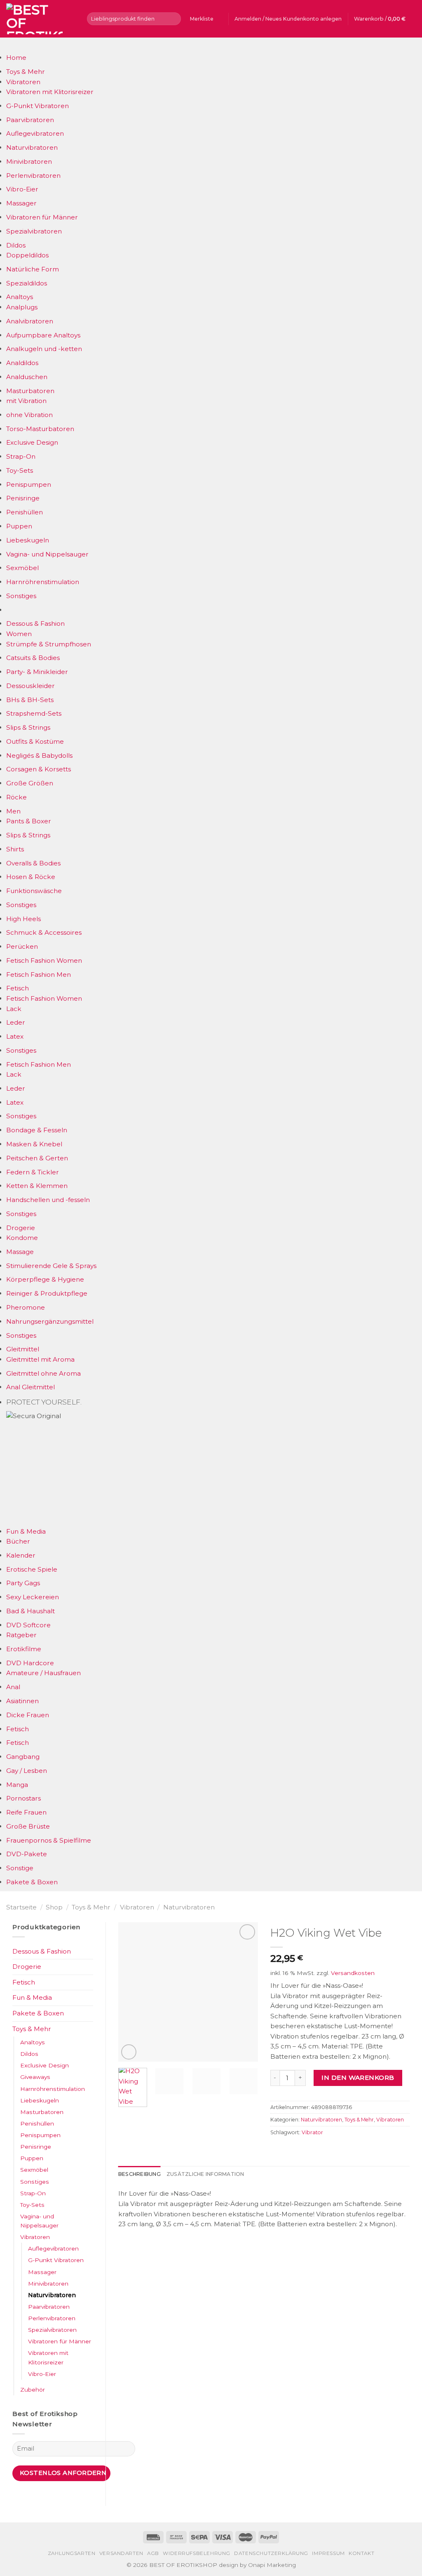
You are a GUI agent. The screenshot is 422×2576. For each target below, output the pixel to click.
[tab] (139, 2174)
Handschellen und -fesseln (48, 1200)
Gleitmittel (23, 1349)
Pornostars (23, 1798)
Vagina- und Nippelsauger (47, 554)
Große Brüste (28, 1826)
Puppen (19, 526)
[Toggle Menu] (14, 45)
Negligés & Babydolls (39, 755)
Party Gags (23, 1583)
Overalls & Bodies (33, 863)
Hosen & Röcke (31, 877)
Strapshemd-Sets (34, 713)
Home (16, 58)
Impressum (328, 2553)
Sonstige (20, 1868)
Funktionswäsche (34, 891)
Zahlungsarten (72, 2553)
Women (19, 634)
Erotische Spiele (32, 1569)
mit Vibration (26, 401)
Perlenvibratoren (33, 176)
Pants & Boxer (29, 821)
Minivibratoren (29, 161)
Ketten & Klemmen (37, 1186)
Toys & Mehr (26, 72)
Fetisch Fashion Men (39, 975)
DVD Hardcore (30, 1663)
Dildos (16, 245)
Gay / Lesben (27, 1771)
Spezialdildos (27, 283)
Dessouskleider (30, 686)
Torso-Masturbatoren (40, 429)
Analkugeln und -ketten (44, 349)
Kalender (21, 1555)
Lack (14, 1009)
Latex (15, 1036)
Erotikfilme (24, 1649)
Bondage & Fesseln (37, 1130)
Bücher (18, 1541)
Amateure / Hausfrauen (43, 1673)
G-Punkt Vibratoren (38, 106)
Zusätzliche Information (205, 2174)
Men (13, 811)
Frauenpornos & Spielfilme (49, 1840)
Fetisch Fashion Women (44, 960)
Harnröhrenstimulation (43, 582)
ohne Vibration (29, 415)
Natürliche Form (33, 269)
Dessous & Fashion (35, 623)
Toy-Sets (20, 470)
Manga (17, 1785)
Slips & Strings (28, 727)
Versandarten (121, 2553)
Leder (16, 1022)
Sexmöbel (22, 568)
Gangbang (23, 1757)
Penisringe (23, 498)
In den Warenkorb (358, 2078)
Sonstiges (21, 596)
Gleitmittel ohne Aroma (43, 1373)
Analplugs (22, 307)
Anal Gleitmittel (30, 1387)
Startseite (21, 1907)
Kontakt (361, 2553)
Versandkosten (353, 1973)
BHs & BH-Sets (30, 700)
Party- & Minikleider (37, 672)
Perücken (22, 946)
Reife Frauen (26, 1812)
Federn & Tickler (33, 1172)
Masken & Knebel (34, 1144)
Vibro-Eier (22, 189)
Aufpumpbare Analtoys (43, 335)
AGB (153, 2553)
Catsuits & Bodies (33, 658)
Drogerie (21, 1228)
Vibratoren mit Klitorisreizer (50, 92)
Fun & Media (26, 1531)
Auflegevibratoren (35, 133)
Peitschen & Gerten (37, 1158)
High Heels (23, 919)
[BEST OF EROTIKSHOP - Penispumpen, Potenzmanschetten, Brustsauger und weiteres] (40, 19)
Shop (54, 1907)
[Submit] (173, 19)
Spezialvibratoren (34, 231)
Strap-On (21, 456)
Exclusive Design (32, 442)
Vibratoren (23, 82)
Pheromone (26, 1307)
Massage (20, 1252)
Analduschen (27, 377)
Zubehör (33, 2390)
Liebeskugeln (28, 540)
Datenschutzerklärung (271, 2553)
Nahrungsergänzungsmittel (50, 1321)
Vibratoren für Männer (42, 217)
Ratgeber (21, 1635)
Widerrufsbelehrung (197, 2553)
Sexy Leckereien (33, 1597)
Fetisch (18, 988)
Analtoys (20, 297)
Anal (13, 1687)
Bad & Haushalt (30, 1611)
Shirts (15, 849)
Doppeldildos (27, 255)
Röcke (16, 797)
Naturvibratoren (32, 147)
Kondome (22, 1238)
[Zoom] (129, 2052)
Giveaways (35, 2077)
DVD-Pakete (27, 1854)
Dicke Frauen (28, 1715)
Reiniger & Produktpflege (47, 1293)
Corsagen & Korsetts (39, 769)
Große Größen (30, 783)
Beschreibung (139, 2174)
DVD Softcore (28, 1625)
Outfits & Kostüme (35, 741)
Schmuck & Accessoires (44, 932)
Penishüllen (25, 512)
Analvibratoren (30, 321)
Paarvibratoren (30, 120)
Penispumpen (29, 484)
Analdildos (22, 363)
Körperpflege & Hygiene (45, 1279)
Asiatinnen (22, 1701)
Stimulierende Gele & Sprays (51, 1266)
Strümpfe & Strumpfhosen (49, 644)
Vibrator (312, 2132)
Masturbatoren (30, 391)
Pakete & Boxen (32, 1882)
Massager (21, 203)
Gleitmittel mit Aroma (40, 1359)
